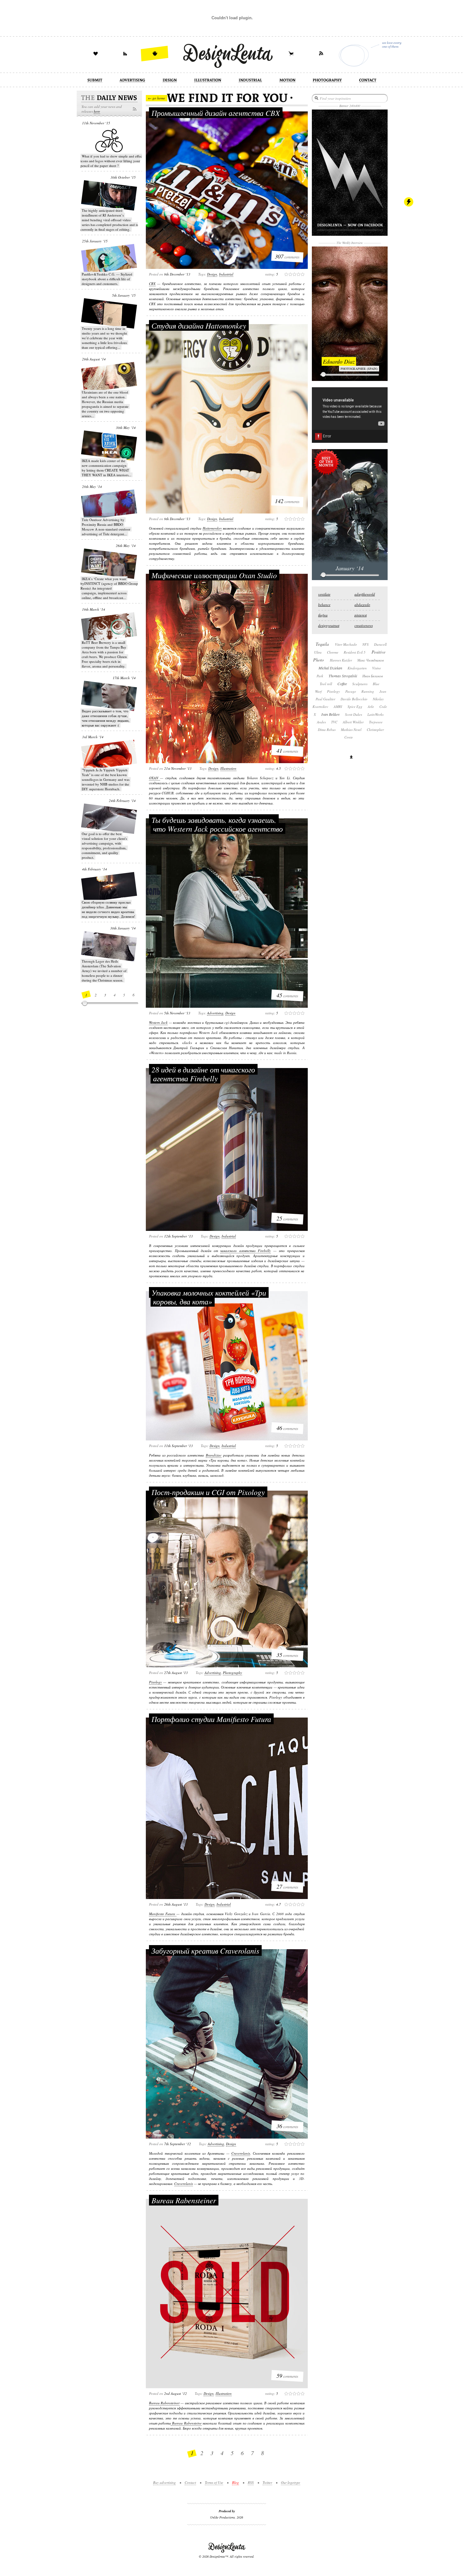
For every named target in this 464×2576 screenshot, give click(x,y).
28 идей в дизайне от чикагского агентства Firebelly (203, 1074)
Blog (235, 2482)
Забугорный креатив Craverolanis (205, 1950)
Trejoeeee (376, 722)
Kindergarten (357, 668)
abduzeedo (362, 605)
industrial (226, 274)
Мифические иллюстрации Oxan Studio (214, 575)
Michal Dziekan (330, 668)
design (212, 274)
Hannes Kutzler (341, 660)
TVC (334, 722)
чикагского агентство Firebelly (246, 1251)
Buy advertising (164, 2482)
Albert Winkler (353, 722)
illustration (228, 768)
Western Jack (158, 1022)
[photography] (327, 81)
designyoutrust (329, 625)
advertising (215, 1013)
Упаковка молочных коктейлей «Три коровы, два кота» (209, 1297)
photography (232, 1673)
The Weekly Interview (350, 243)
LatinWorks (375, 714)
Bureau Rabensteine (186, 2423)
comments (287, 256)
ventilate (324, 594)
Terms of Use (214, 2482)
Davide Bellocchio (354, 699)
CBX (152, 284)
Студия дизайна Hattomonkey (199, 325)
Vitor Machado (346, 644)
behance (324, 605)
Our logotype (291, 2482)
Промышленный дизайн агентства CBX (216, 113)
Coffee (342, 684)
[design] (170, 81)
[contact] (368, 81)
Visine (377, 668)
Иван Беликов (373, 676)
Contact (190, 2482)
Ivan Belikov (330, 714)
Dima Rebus (327, 730)
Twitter (267, 2482)
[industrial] (250, 81)
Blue (376, 684)
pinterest (361, 615)
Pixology (155, 1682)
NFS (366, 644)
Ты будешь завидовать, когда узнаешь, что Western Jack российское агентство (217, 824)
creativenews (364, 625)
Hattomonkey (212, 528)
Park (320, 676)
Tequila (322, 644)
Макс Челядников (371, 660)
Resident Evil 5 (355, 652)
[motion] (287, 81)
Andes (321, 722)
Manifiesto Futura (163, 1914)
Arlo (371, 706)
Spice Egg (355, 706)
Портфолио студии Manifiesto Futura (211, 1719)
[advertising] (132, 81)
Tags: (202, 274)
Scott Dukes (354, 714)
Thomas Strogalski (343, 676)
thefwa (323, 615)
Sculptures (360, 684)
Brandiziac (214, 1455)
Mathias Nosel (351, 730)
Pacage (351, 691)
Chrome (333, 652)
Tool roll (326, 684)
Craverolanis (241, 2153)
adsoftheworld (365, 594)
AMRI (338, 706)
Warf (318, 691)
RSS (251, 2482)
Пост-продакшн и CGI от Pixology (208, 1492)
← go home (157, 98)
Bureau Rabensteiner (184, 2200)
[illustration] (208, 81)
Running (368, 691)
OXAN (155, 778)
